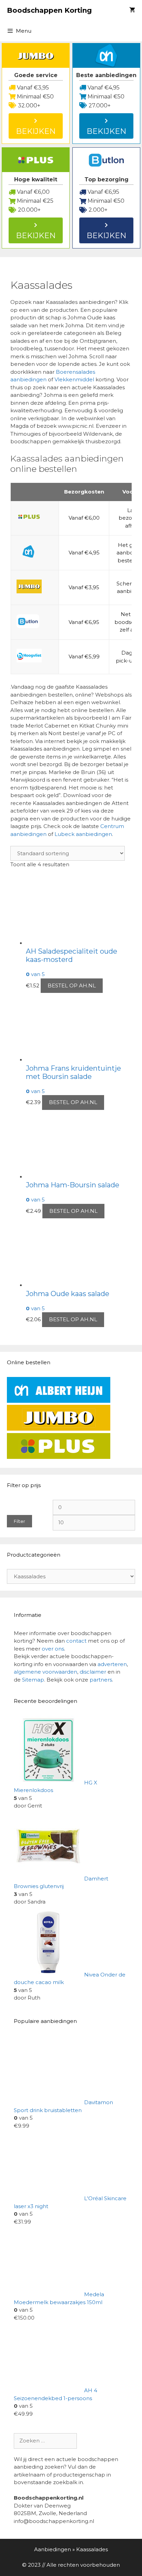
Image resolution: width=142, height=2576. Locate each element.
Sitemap (33, 1680)
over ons (53, 1649)
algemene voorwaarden (45, 1672)
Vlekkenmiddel (75, 379)
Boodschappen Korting (49, 10)
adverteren (112, 1664)
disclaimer (93, 1672)
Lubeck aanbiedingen (83, 834)
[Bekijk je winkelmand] (132, 10)
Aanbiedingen (53, 2549)
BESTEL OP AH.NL (72, 985)
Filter (19, 1521)
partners (101, 1680)
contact (76, 1641)
